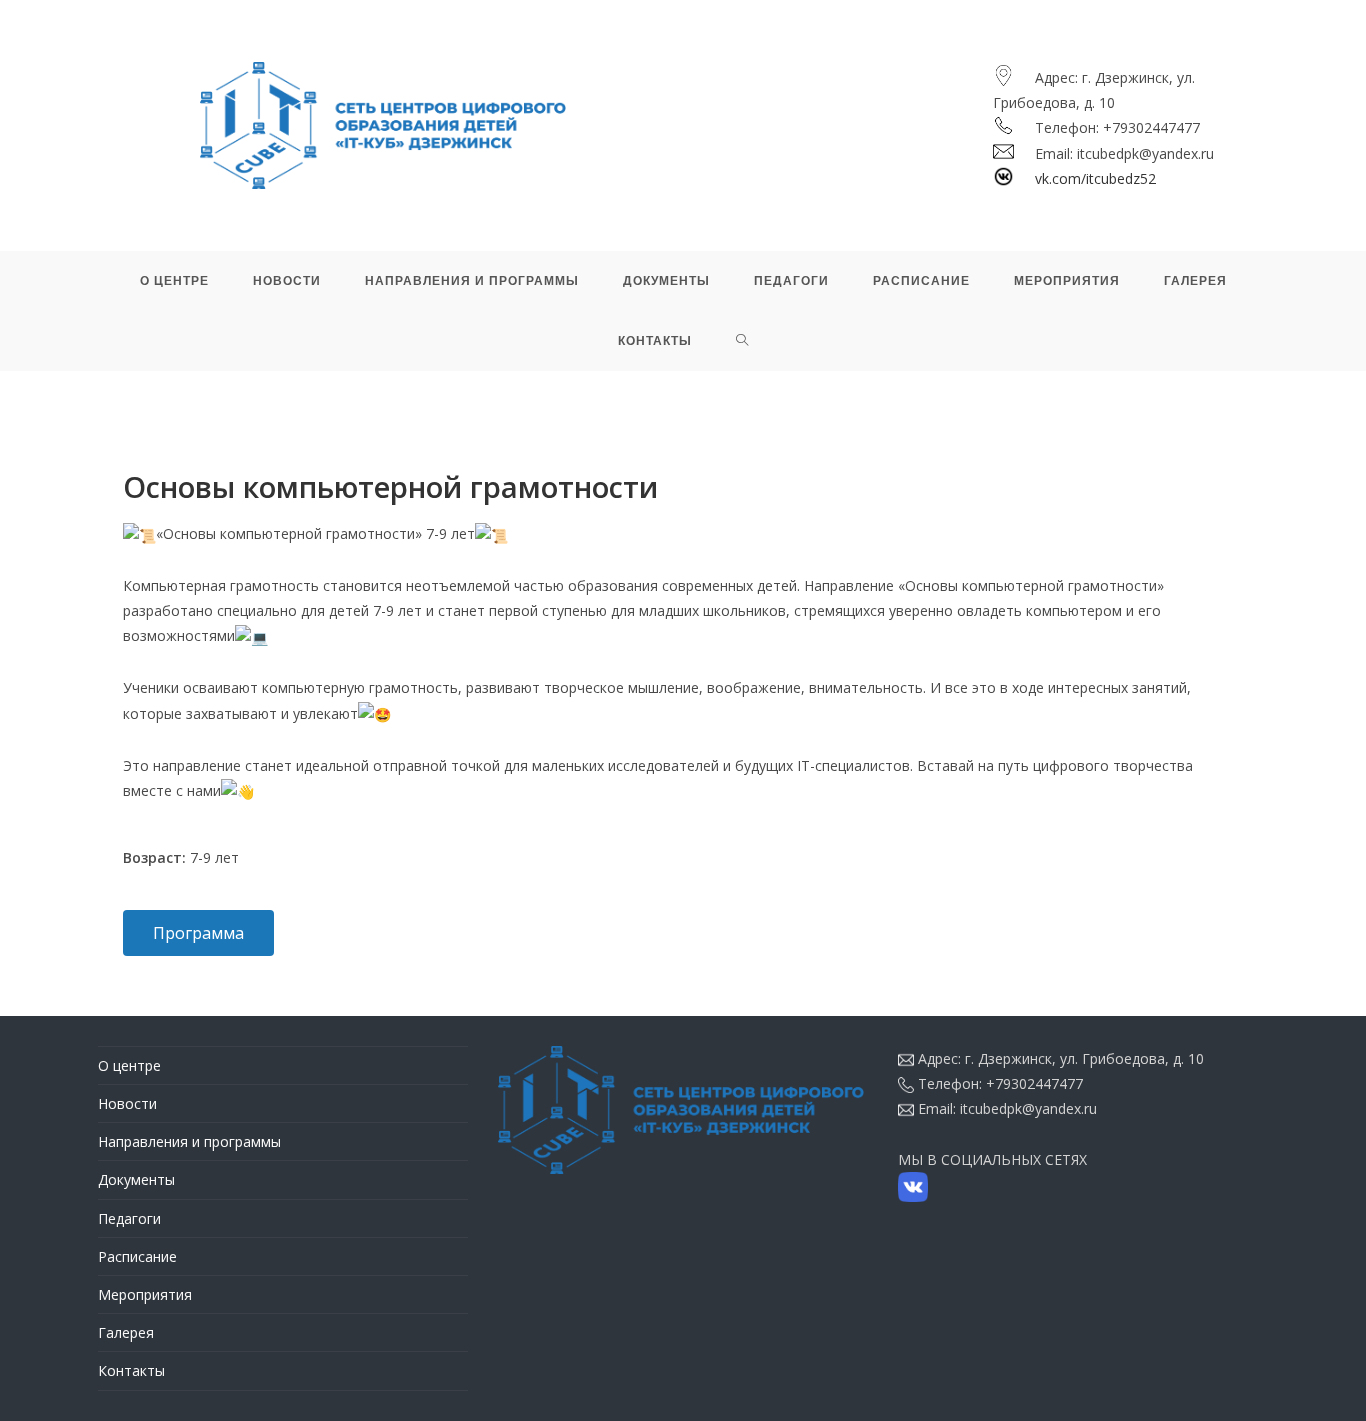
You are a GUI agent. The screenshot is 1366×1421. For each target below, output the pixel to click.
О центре (129, 1065)
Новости (127, 1103)
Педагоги (129, 1218)
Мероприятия (145, 1294)
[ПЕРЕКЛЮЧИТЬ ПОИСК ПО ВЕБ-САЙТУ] (742, 341)
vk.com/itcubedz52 (1095, 178)
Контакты (131, 1370)
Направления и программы (189, 1141)
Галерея (126, 1332)
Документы (136, 1179)
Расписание (137, 1256)
